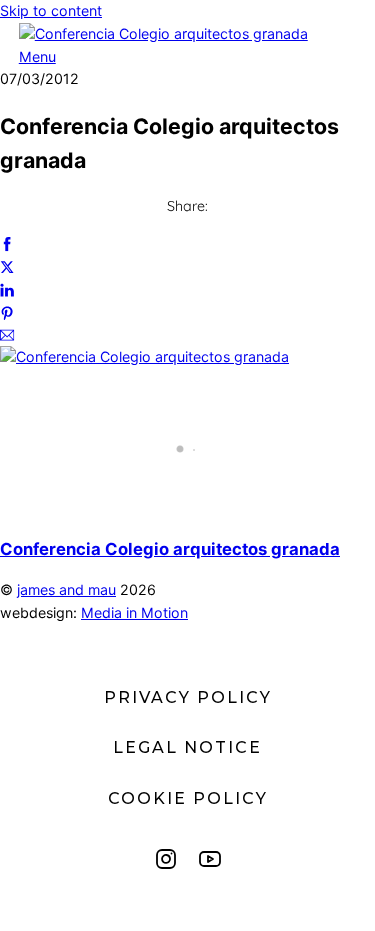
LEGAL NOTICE (187, 747)
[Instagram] (166, 859)
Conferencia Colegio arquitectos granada (170, 549)
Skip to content (51, 10)
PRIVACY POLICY (188, 697)
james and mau (66, 589)
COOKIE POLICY (188, 798)
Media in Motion (134, 612)
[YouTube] (210, 859)
